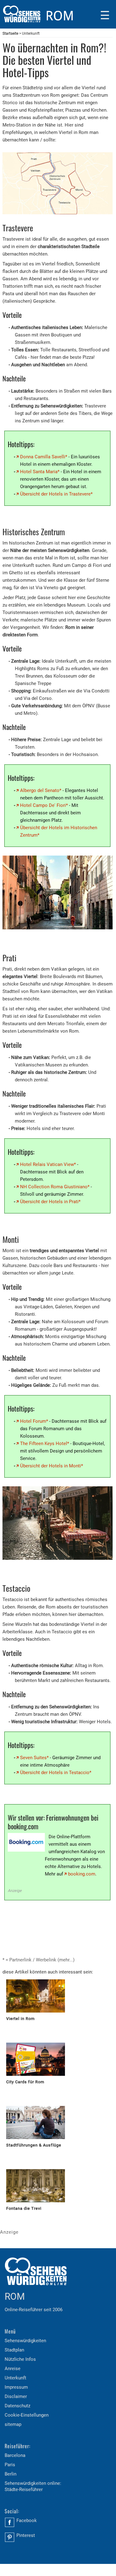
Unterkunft (15, 2378)
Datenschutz (17, 2406)
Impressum (16, 2387)
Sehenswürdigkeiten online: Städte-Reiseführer (33, 2486)
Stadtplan (14, 2350)
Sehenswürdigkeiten (25, 2341)
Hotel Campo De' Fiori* (44, 805)
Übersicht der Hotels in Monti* (52, 1466)
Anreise (13, 2369)
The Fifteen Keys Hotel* (45, 1443)
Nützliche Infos (20, 2359)
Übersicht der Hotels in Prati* (50, 1201)
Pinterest (26, 2535)
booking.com (82, 1874)
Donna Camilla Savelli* (44, 457)
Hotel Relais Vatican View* (48, 1164)
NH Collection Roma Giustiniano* (55, 1186)
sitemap (13, 2424)
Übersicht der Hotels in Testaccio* (56, 1773)
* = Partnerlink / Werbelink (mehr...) (39, 1960)
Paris (10, 2465)
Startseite (10, 33)
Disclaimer (16, 2396)
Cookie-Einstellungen (27, 2415)
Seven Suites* (34, 1758)
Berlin (11, 2474)
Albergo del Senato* (41, 790)
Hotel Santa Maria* (40, 472)
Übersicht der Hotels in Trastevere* (56, 494)
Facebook (27, 2520)
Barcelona (15, 2455)
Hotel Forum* (34, 1421)
